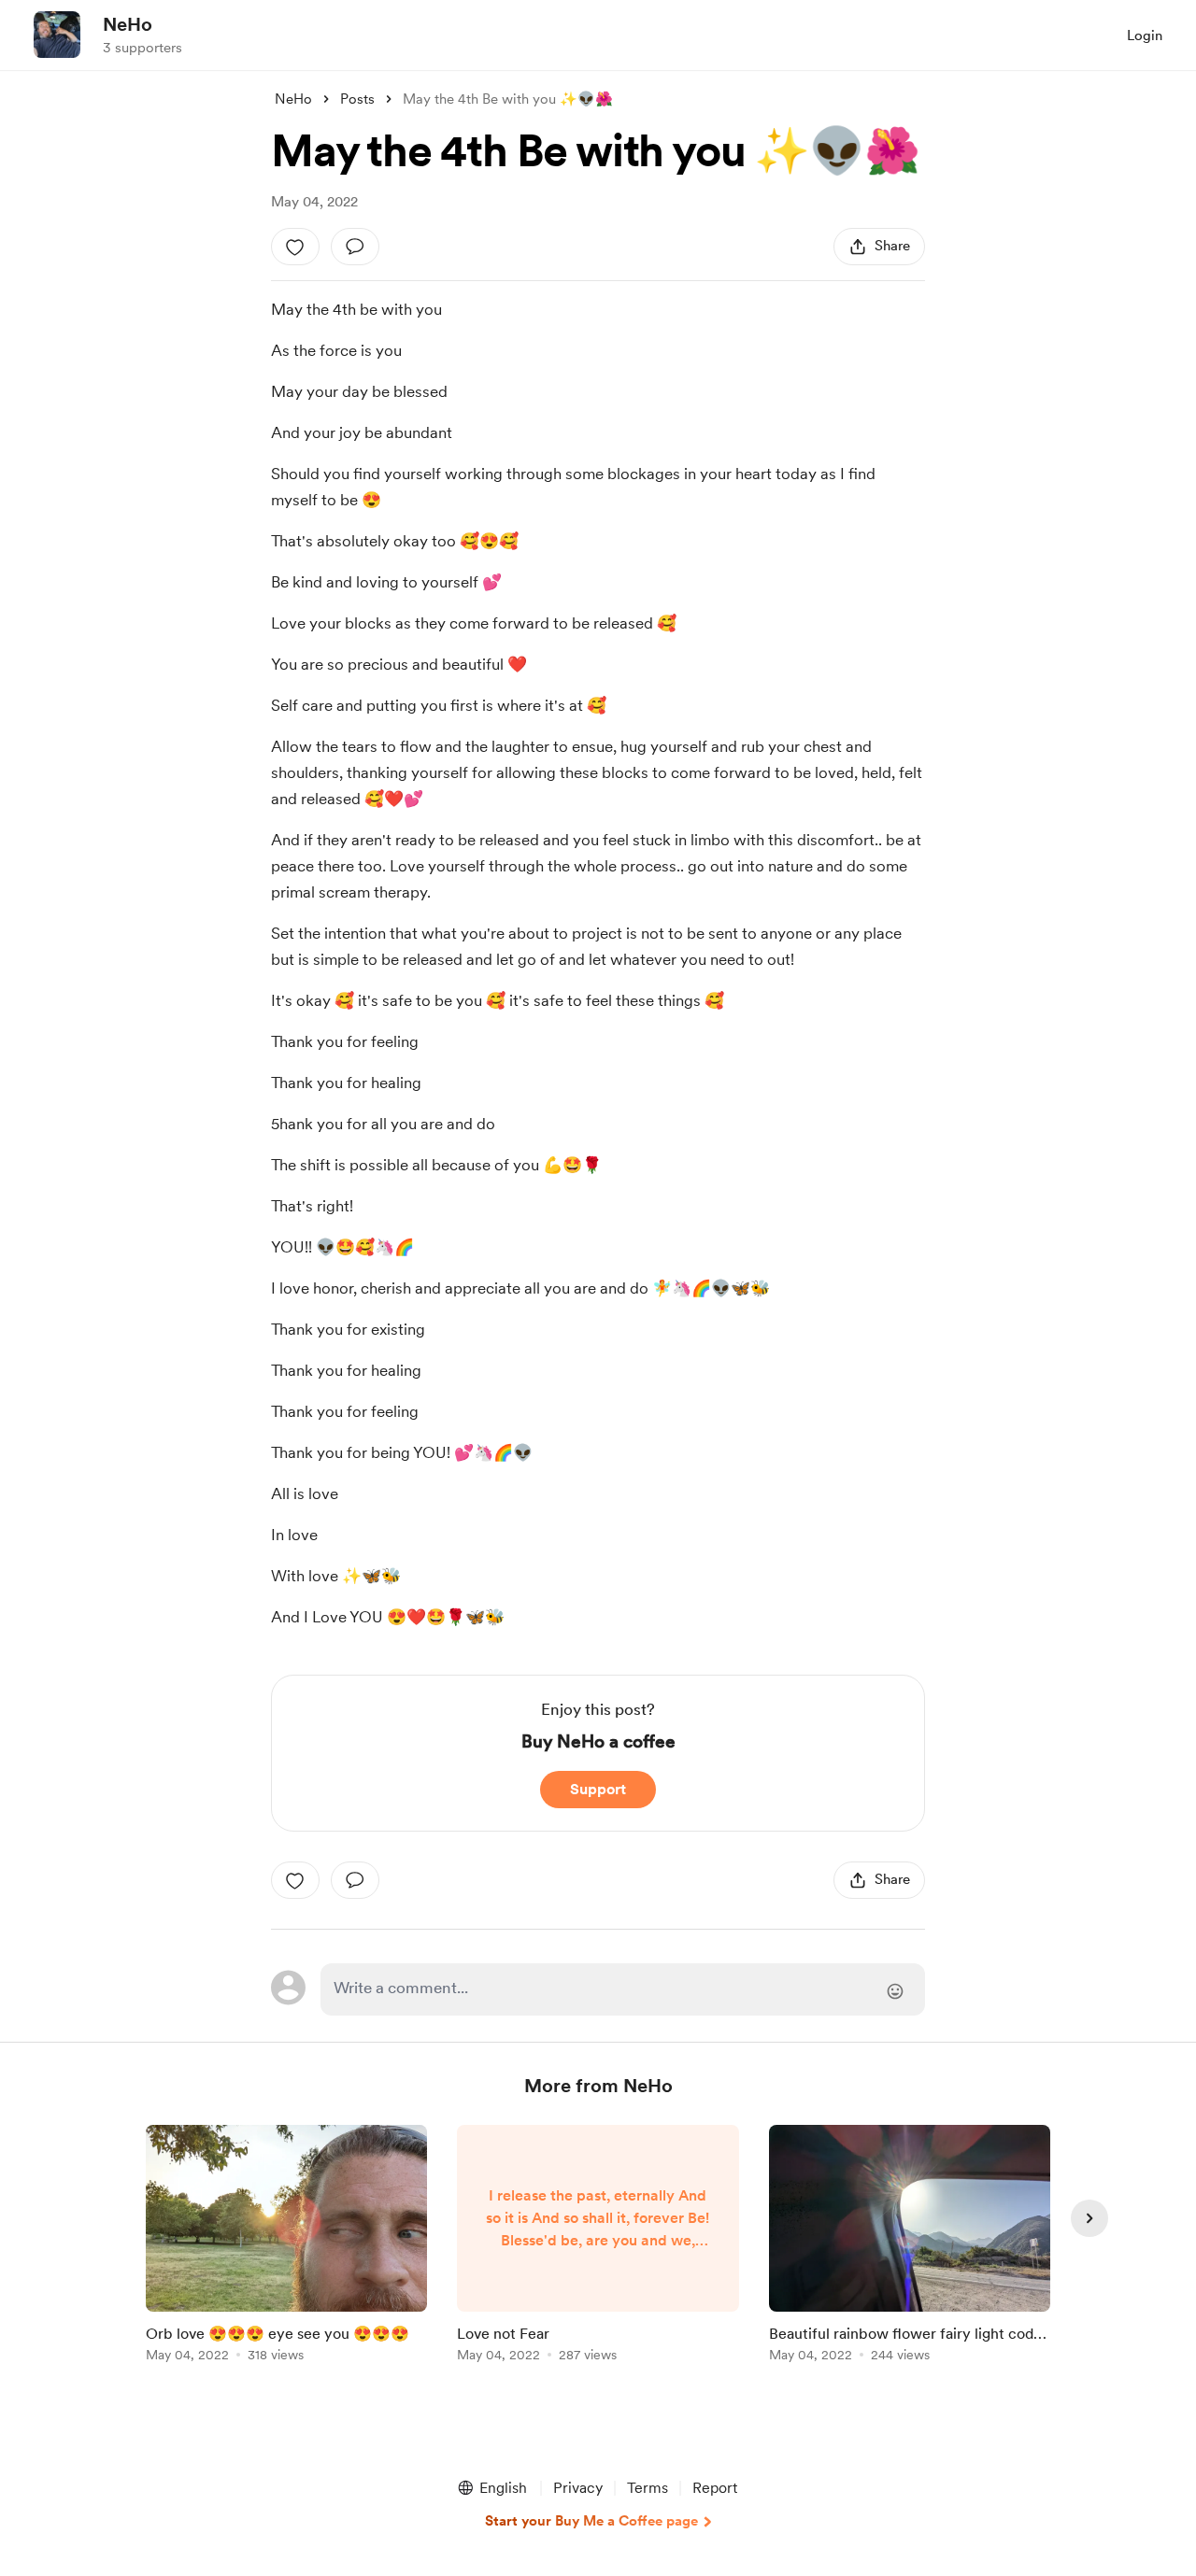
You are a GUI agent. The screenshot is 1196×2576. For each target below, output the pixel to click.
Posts (357, 99)
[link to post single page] (286, 2247)
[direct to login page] (623, 1989)
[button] (491, 2488)
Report (715, 2488)
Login (1145, 35)
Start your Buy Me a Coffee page (591, 2521)
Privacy (578, 2488)
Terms (648, 2488)
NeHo (128, 24)
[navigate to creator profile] (57, 35)
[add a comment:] (355, 247)
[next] (1089, 2218)
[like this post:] (295, 247)
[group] (286, 2247)
